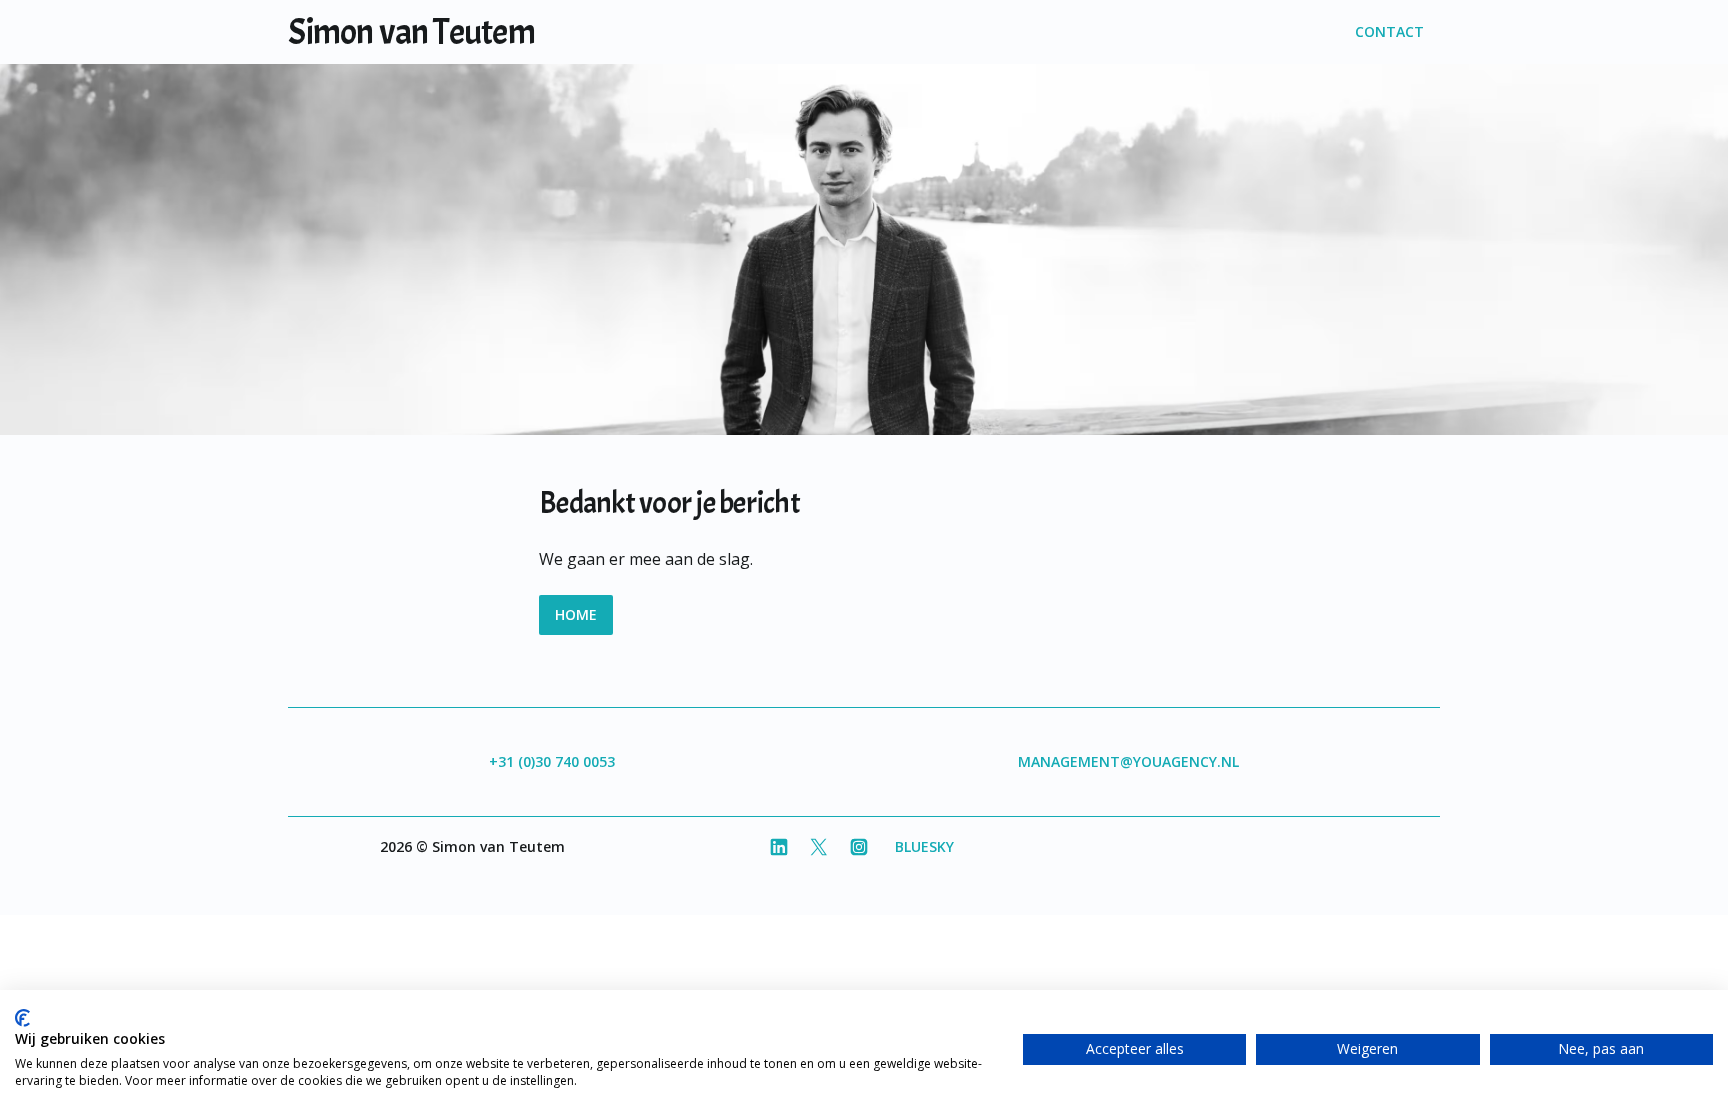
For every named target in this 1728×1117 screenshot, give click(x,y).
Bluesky (924, 846)
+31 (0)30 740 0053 (552, 761)
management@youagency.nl (1128, 761)
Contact (1389, 31)
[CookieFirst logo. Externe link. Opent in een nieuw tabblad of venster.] (22, 1018)
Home (576, 614)
